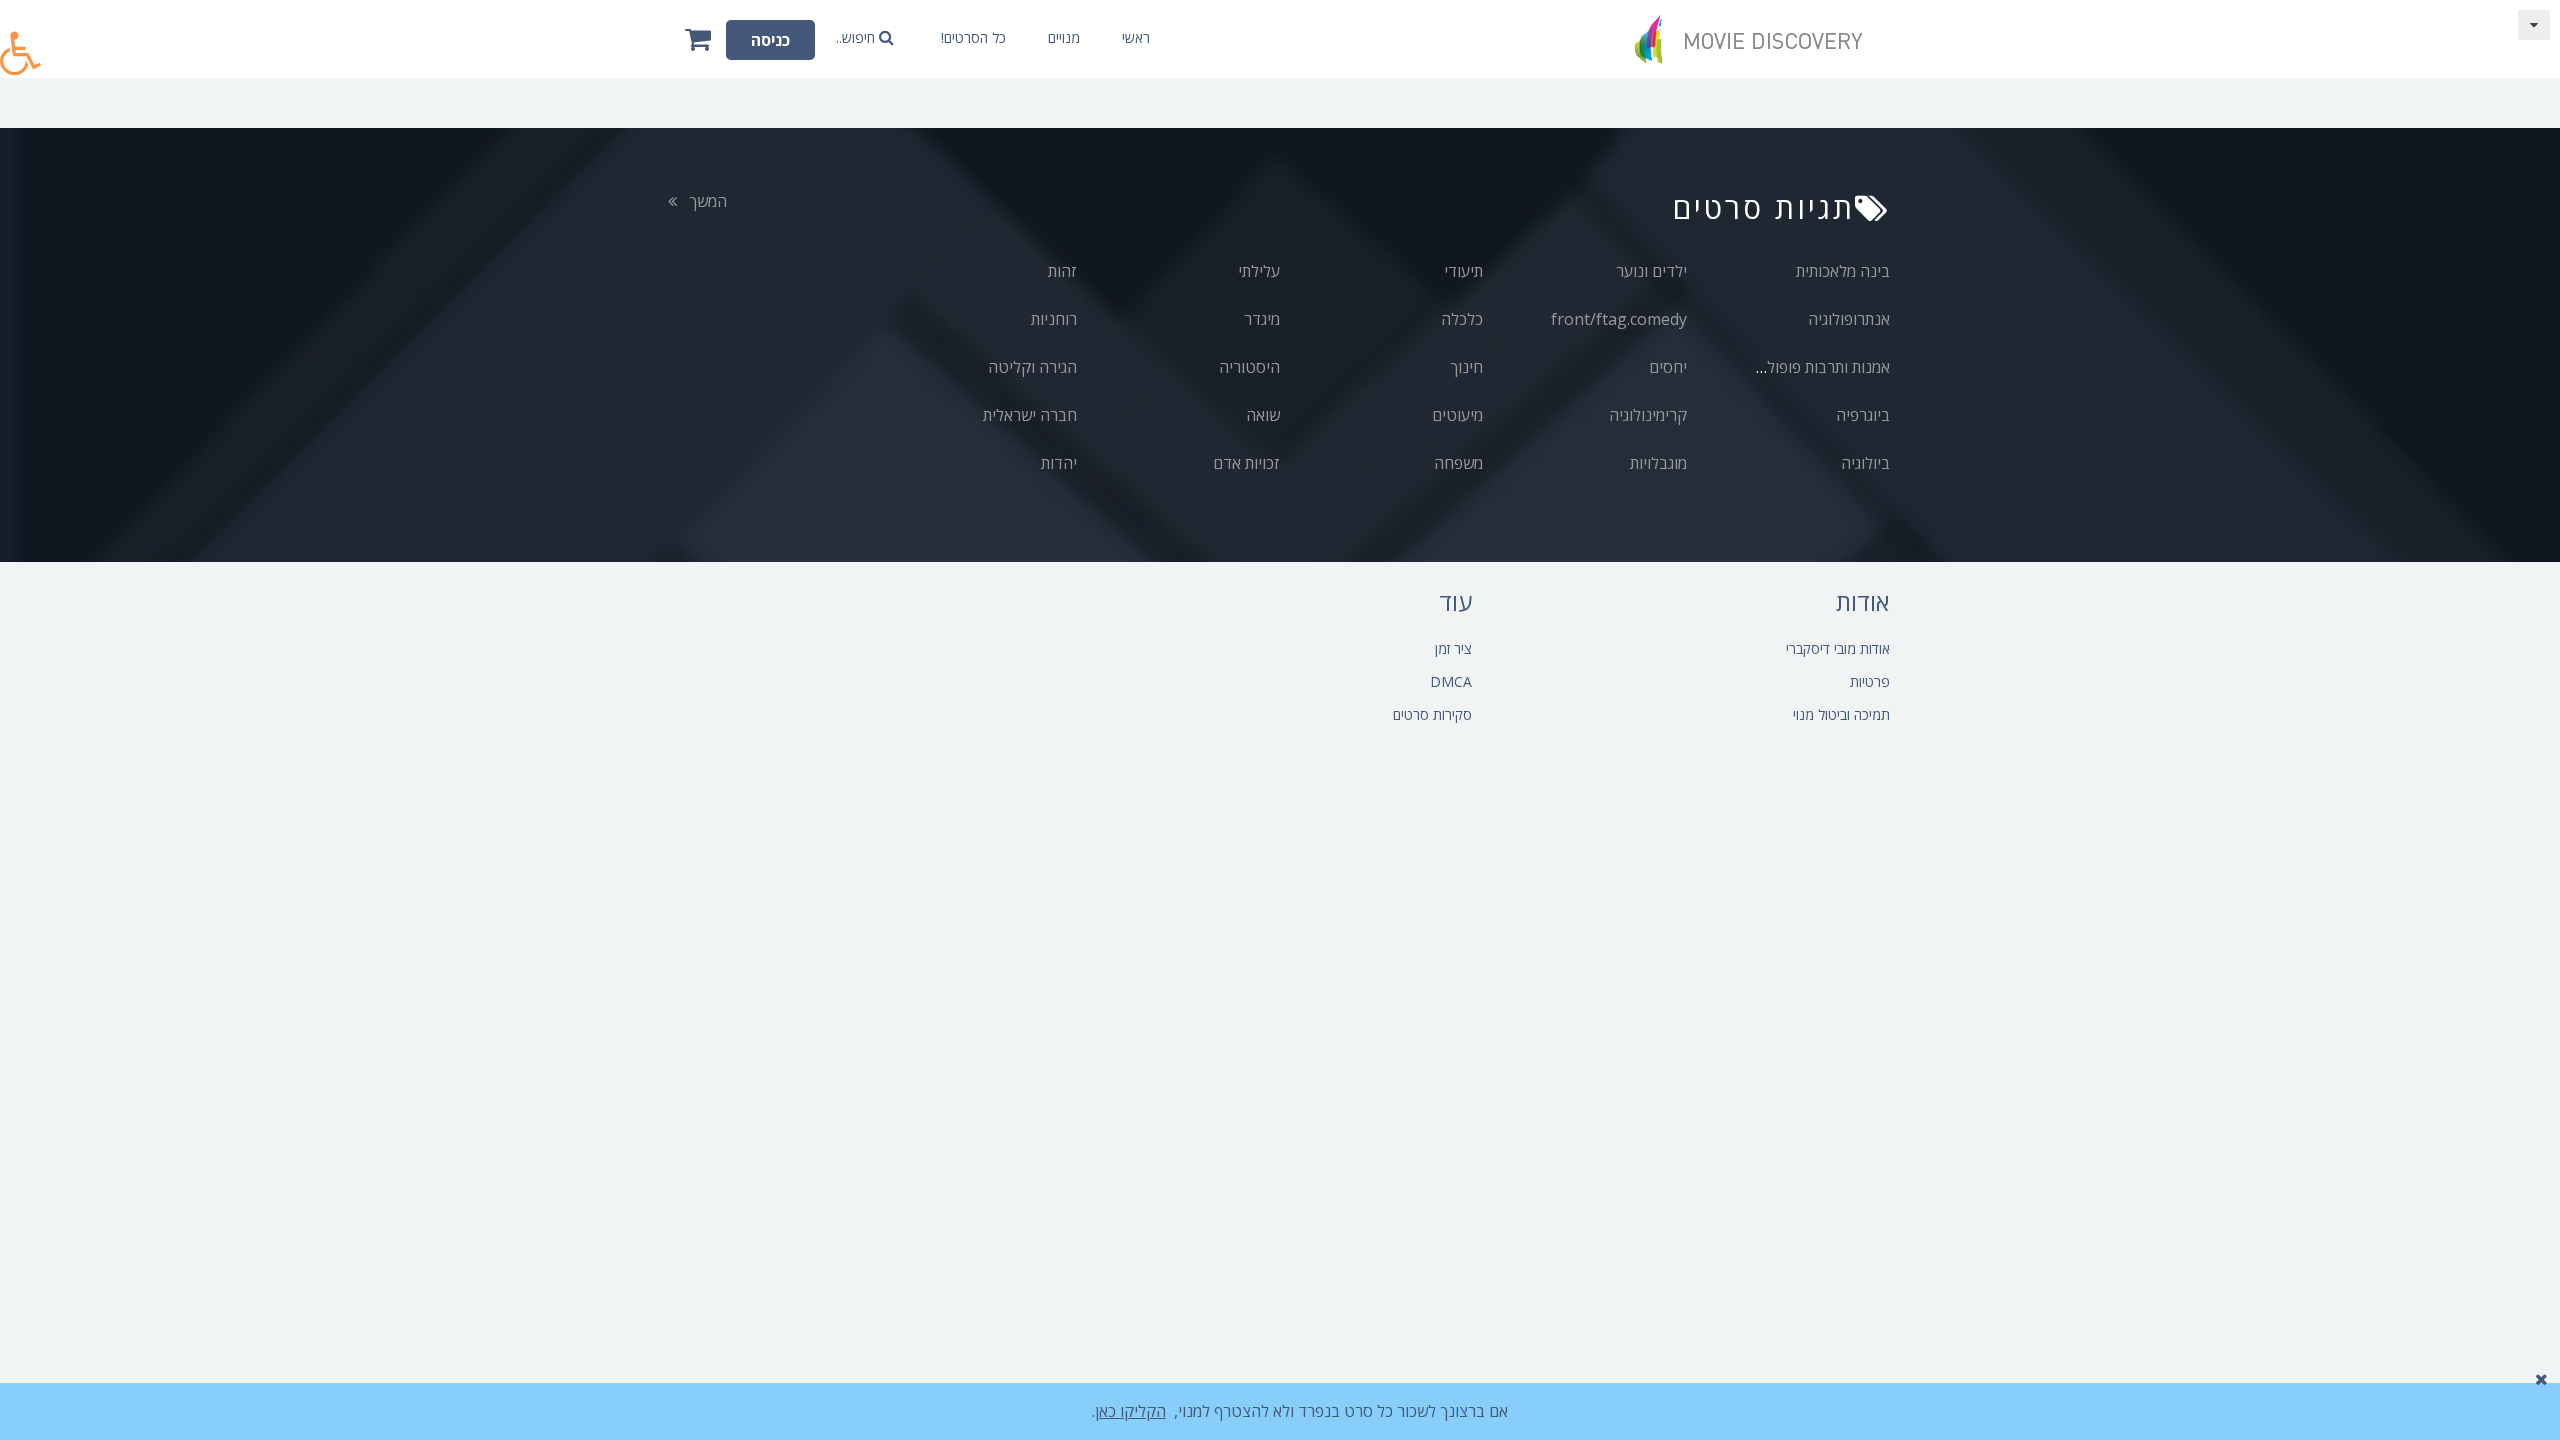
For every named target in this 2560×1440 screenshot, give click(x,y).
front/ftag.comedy (1619, 319)
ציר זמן (1453, 648)
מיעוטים (1457, 415)
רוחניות (1054, 319)
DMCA (1451, 681)
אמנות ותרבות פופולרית (1818, 367)
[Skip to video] (2534, 25)
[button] (21, 42)
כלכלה (1462, 319)
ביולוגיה (1865, 463)
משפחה (1458, 463)
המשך (706, 201)
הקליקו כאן (1130, 1411)
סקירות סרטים (1432, 714)
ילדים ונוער (1651, 271)
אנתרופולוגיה (1849, 319)
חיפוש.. (857, 37)
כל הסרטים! (973, 37)
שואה (1263, 415)
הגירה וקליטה (1032, 367)
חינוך (1466, 367)
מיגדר (1262, 319)
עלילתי (1259, 271)
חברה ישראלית (1030, 415)
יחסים (1668, 367)
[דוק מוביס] (1755, 39)
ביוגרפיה (1863, 415)
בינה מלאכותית (1843, 271)
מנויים (1064, 37)
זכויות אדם (1246, 463)
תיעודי (1463, 271)
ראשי (1136, 37)
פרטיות (1870, 681)
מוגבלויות (1658, 463)
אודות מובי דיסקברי (1838, 648)
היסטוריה (1249, 367)
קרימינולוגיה (1648, 415)
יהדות (1059, 463)
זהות (1062, 271)
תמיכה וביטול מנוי (1841, 714)
